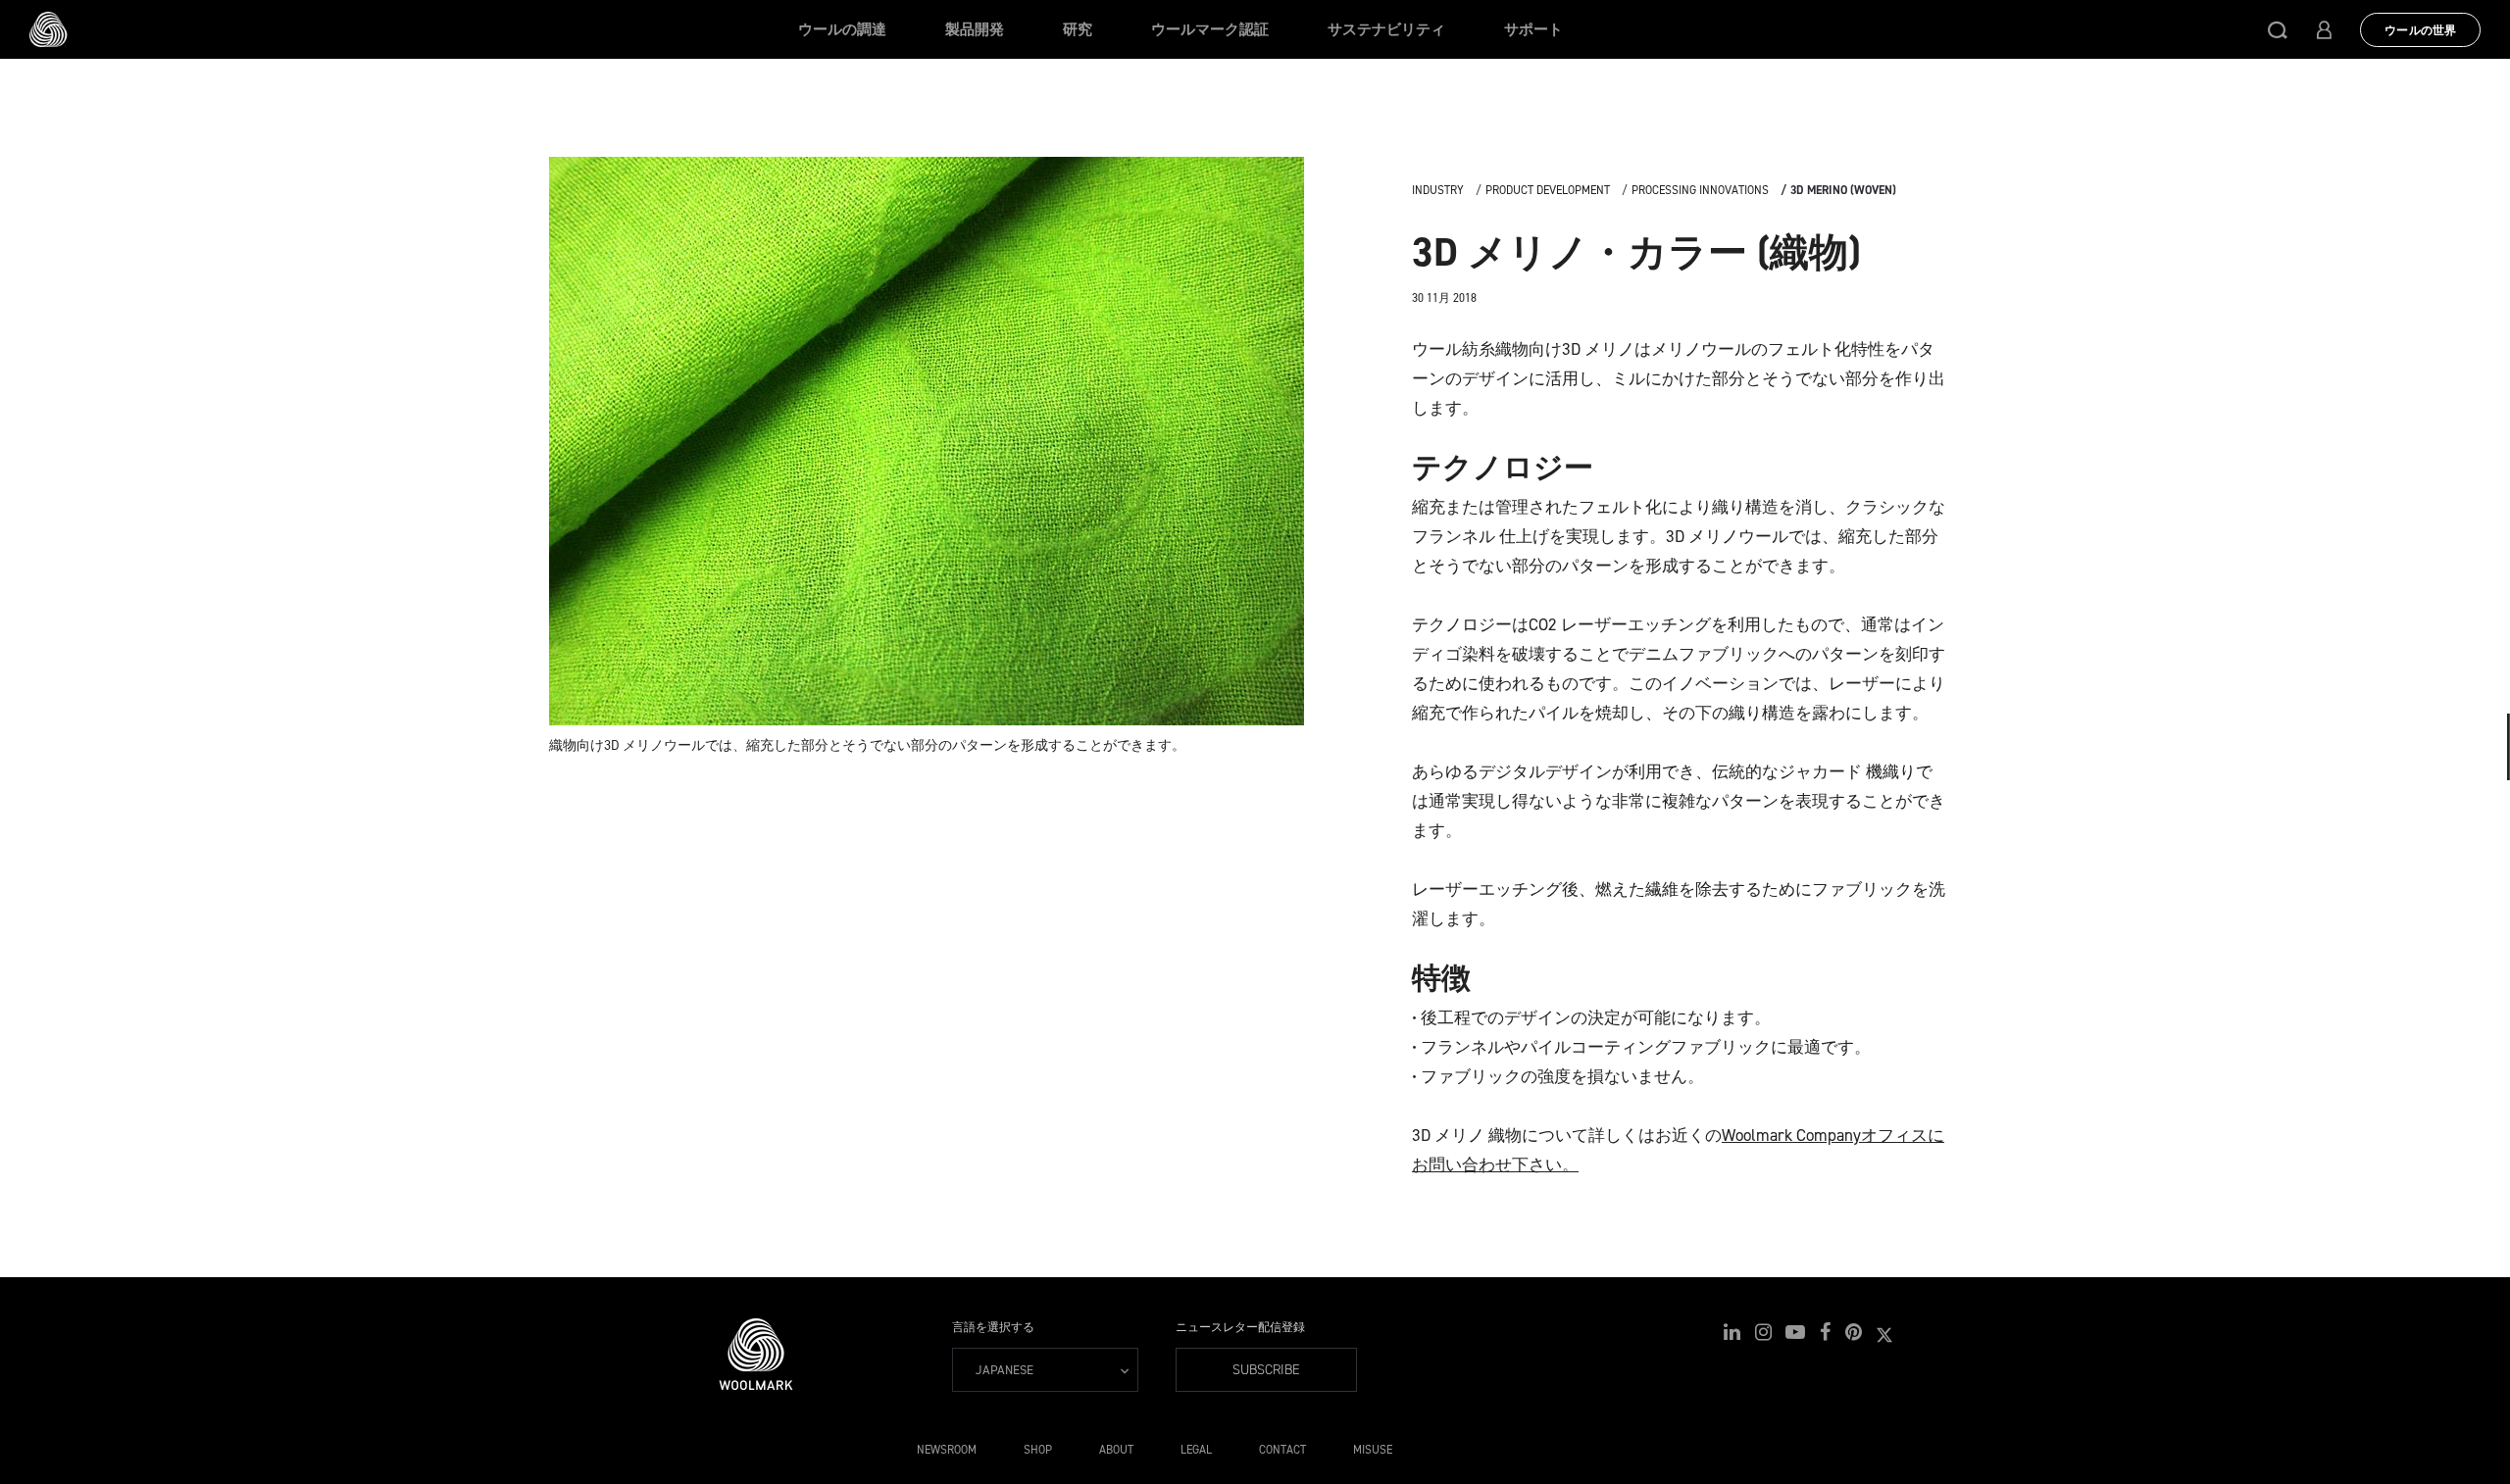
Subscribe (1266, 1370)
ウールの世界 (2420, 30)
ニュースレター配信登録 (1240, 1327)
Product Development (1548, 190)
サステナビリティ (1386, 29)
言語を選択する (993, 1327)
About (1116, 1450)
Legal (1196, 1450)
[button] (2278, 29)
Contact (1282, 1450)
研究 (1078, 29)
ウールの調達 (842, 29)
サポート (1533, 29)
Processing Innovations (1700, 190)
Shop (1038, 1450)
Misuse (1373, 1450)
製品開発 (975, 29)
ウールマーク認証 (1210, 29)
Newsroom (947, 1450)
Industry (1438, 190)
